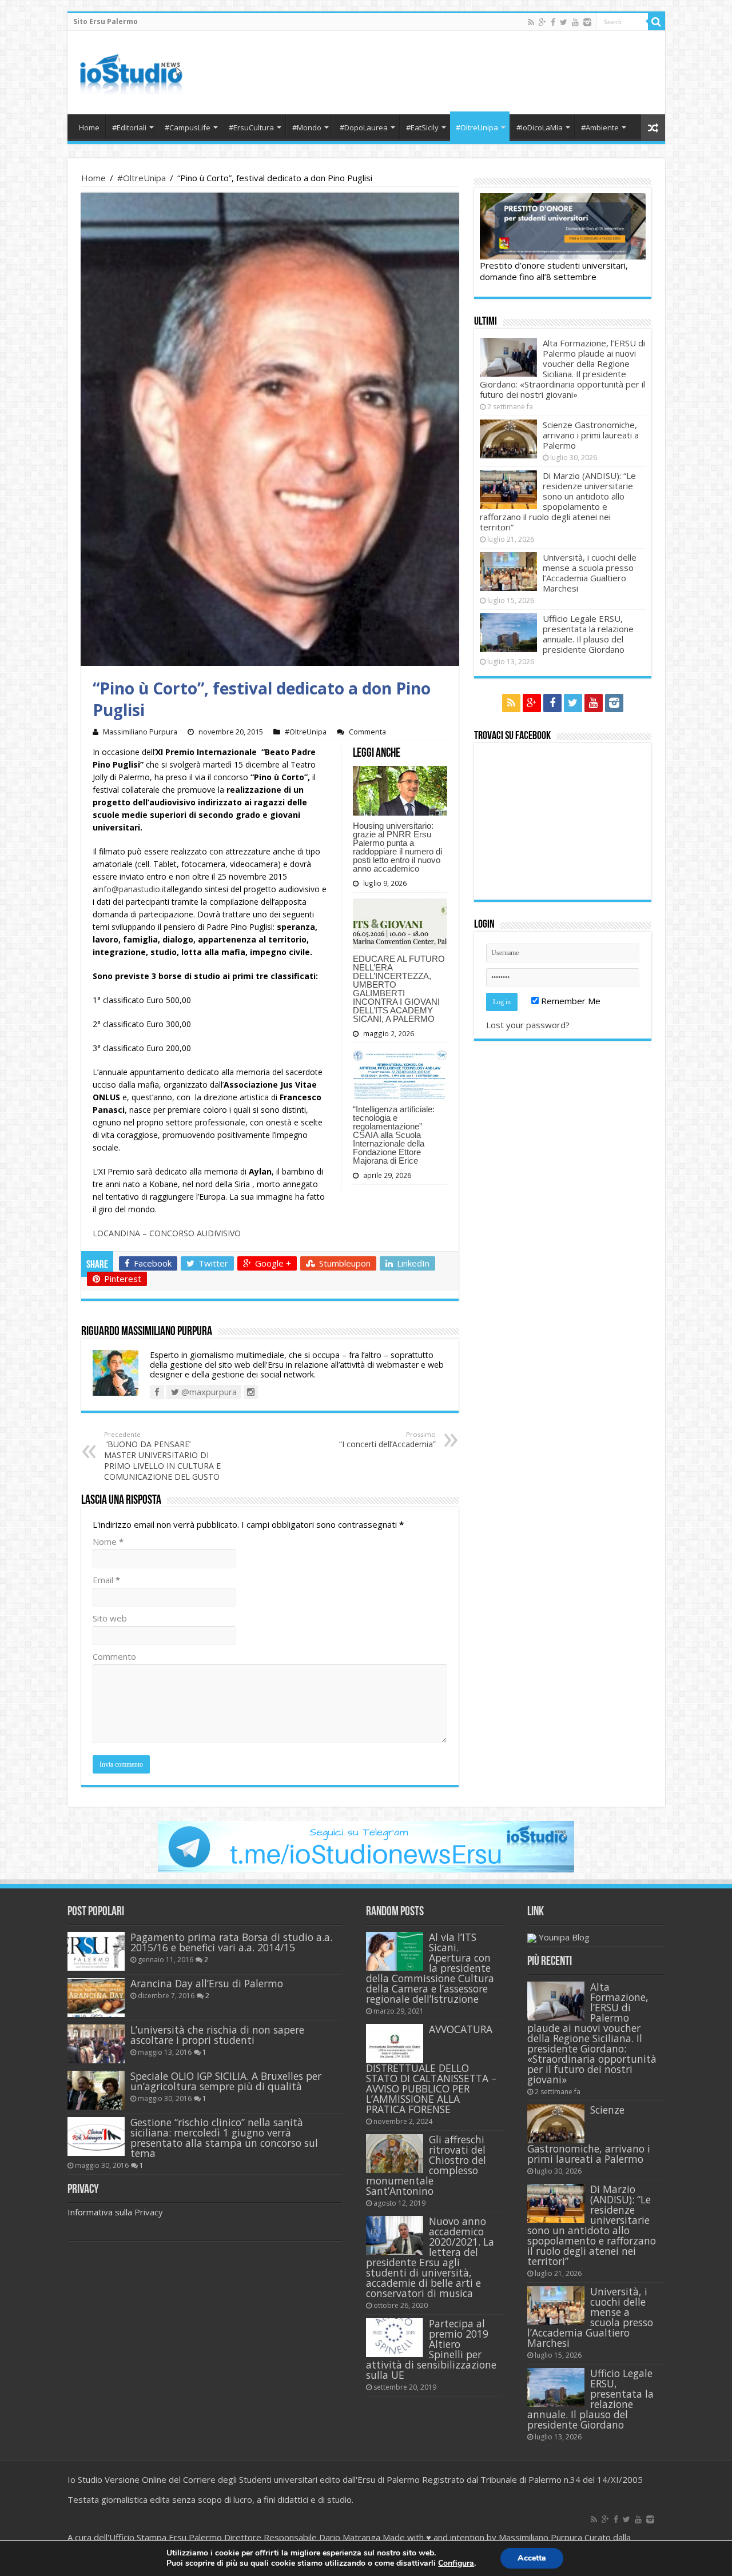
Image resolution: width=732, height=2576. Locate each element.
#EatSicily (422, 127)
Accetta (532, 2558)
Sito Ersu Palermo (106, 21)
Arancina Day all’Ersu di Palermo (207, 1983)
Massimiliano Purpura (140, 732)
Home (89, 127)
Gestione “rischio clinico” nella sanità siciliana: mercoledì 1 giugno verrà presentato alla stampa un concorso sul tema (224, 2138)
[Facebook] (553, 22)
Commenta (367, 732)
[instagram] (587, 22)
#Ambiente (600, 127)
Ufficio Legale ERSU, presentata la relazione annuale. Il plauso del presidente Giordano (588, 634)
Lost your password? (528, 1025)
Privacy (149, 2212)
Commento (114, 1656)
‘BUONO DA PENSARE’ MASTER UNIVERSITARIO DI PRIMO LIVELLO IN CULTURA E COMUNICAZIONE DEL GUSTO (162, 1456)
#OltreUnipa (477, 127)
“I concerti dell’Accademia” (387, 1440)
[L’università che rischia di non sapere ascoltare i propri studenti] (96, 2044)
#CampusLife (188, 127)
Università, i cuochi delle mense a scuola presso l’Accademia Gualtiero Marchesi (590, 573)
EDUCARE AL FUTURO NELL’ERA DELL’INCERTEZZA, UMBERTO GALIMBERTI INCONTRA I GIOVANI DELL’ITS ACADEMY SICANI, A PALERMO (399, 989)
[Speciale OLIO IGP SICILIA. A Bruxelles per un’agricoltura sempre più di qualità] (96, 2090)
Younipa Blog (564, 1937)
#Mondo (307, 127)
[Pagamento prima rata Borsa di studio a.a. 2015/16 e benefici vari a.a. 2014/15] (96, 1951)
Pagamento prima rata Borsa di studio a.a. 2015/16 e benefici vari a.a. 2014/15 (231, 1942)
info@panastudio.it (132, 889)
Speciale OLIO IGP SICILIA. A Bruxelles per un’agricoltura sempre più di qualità (226, 2081)
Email (106, 1580)
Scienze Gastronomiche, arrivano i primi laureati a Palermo (591, 435)
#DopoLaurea (364, 127)
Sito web (110, 1618)
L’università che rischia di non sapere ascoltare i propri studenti (217, 2035)
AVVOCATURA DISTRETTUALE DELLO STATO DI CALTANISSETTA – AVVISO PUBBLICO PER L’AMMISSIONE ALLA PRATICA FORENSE (431, 2069)
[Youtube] (575, 22)
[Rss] (531, 22)
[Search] (657, 22)
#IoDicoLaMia (540, 127)
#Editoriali (129, 127)
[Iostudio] (130, 70)
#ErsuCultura (251, 127)
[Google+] (542, 22)
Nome (108, 1541)
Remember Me (570, 1001)
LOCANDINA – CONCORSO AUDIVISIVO (167, 1233)
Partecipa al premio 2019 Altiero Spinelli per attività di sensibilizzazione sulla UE (431, 2349)
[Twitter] (564, 22)
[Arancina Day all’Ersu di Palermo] (96, 1998)
